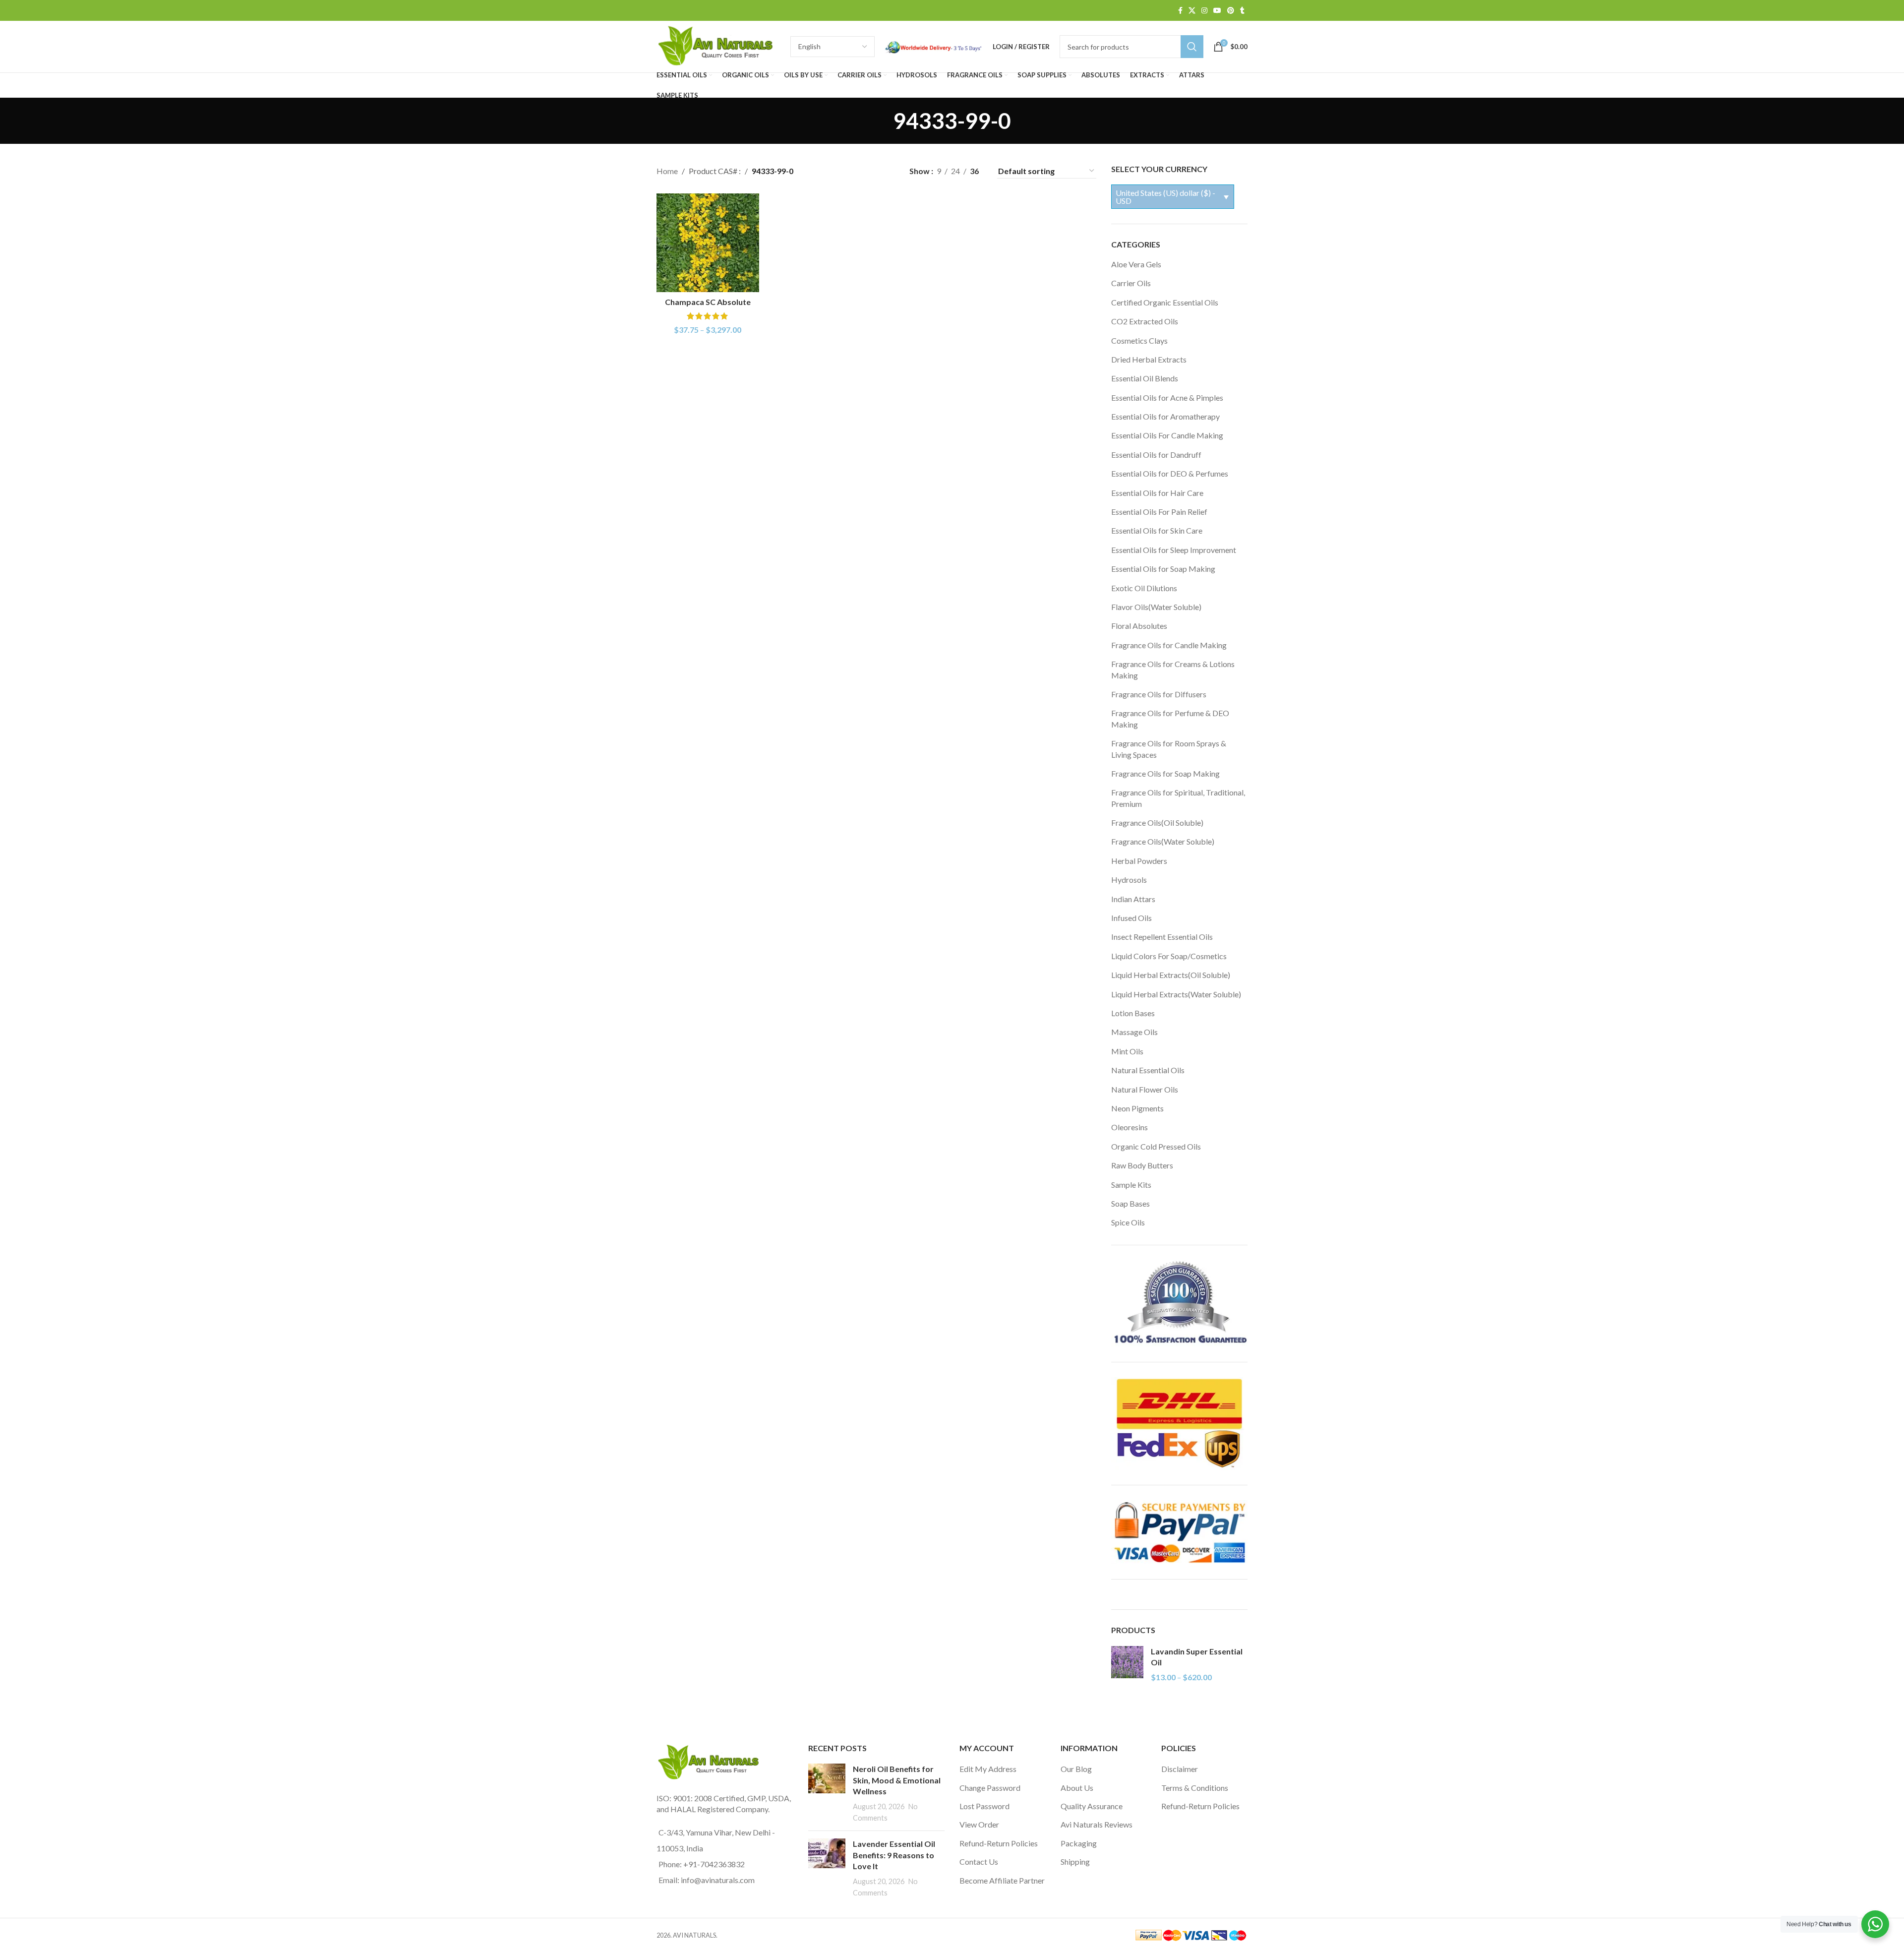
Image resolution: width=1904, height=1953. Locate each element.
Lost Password (984, 1806)
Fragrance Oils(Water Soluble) (1163, 841)
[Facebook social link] (1180, 11)
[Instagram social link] (1204, 11)
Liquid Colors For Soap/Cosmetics (1169, 956)
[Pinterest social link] (1231, 11)
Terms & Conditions (1195, 1788)
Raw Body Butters (1142, 1165)
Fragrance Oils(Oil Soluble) (1157, 823)
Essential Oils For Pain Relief (1159, 512)
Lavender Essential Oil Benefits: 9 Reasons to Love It (894, 1855)
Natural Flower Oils (1145, 1089)
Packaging (1079, 1843)
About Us (1077, 1788)
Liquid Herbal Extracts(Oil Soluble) (1171, 975)
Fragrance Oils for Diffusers (1159, 694)
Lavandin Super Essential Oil (1197, 1657)
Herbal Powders (1139, 861)
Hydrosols (1129, 880)
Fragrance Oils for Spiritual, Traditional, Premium (1178, 798)
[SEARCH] (1192, 47)
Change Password (990, 1788)
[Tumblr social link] (1242, 11)
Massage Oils (1134, 1032)
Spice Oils (1128, 1222)
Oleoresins (1130, 1127)
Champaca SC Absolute (708, 302)
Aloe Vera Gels (1136, 264)
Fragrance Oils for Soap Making (1165, 773)
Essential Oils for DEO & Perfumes (1170, 473)
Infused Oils (1131, 918)
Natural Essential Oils (1148, 1070)
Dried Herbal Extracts (1149, 359)
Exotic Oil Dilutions (1144, 588)
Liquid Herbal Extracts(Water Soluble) (1176, 994)
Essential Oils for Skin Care (1157, 530)
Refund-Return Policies (999, 1843)
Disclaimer (1180, 1769)
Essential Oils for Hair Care (1157, 493)
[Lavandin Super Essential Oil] (1127, 1665)
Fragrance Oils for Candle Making (1169, 645)
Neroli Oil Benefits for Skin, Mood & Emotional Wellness (897, 1780)
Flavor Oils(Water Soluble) (1156, 607)
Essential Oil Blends (1145, 378)
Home (667, 171)
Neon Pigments (1137, 1108)
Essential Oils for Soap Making (1163, 569)
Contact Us (979, 1861)
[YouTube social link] (1217, 11)
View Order (979, 1824)
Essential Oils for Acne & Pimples (1167, 397)
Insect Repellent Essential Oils (1162, 937)
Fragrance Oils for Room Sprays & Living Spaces (1169, 749)
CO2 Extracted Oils (1145, 321)
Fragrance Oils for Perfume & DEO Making (1170, 718)
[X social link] (1192, 11)
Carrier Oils (1131, 283)
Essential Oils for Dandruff (1156, 455)
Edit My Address (988, 1769)
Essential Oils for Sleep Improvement (1174, 550)
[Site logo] (718, 45)
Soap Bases (1130, 1203)
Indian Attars (1133, 899)
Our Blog (1076, 1769)
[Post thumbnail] (827, 1793)
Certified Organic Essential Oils (1165, 302)
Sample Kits (1131, 1185)
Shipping (1075, 1861)
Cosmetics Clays (1139, 340)
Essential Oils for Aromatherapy (1165, 416)
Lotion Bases (1133, 1013)
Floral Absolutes (1139, 626)
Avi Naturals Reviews (1097, 1824)
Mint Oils (1127, 1051)
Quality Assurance (1092, 1806)
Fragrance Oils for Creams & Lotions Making (1173, 669)
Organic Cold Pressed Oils (1156, 1146)
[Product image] (708, 243)
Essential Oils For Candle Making (1167, 435)
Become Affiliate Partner (1002, 1880)
